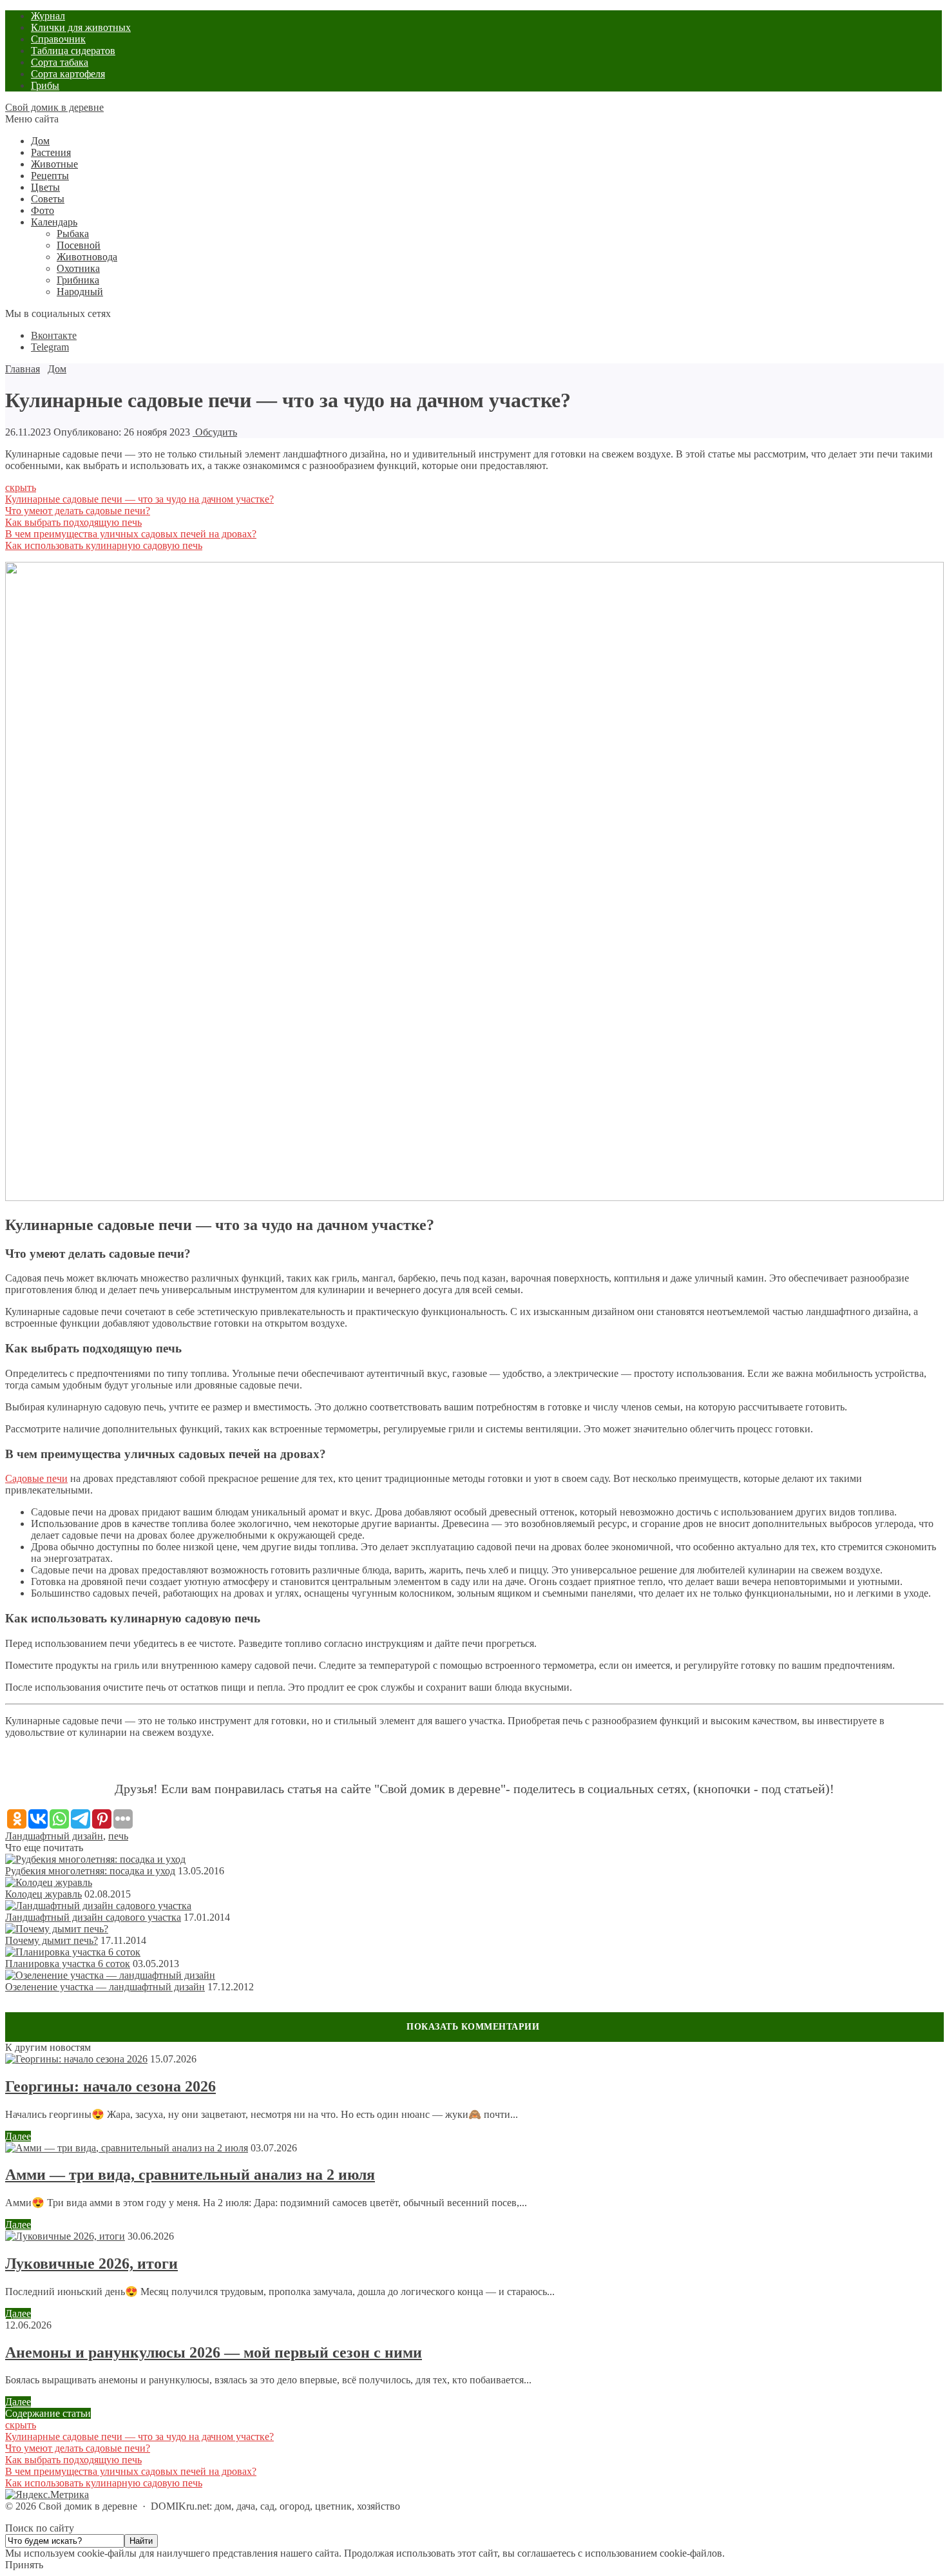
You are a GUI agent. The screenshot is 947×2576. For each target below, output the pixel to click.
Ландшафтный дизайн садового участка (93, 1917)
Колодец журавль (43, 1894)
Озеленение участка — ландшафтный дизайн (105, 1987)
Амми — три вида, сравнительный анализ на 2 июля (190, 2175)
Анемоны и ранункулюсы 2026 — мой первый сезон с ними (214, 2352)
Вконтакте (54, 335)
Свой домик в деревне (54, 107)
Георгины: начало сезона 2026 (110, 2086)
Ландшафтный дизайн (54, 1836)
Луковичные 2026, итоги (91, 2264)
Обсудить (215, 432)
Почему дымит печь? (52, 1940)
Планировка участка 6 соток (68, 1964)
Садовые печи (36, 1478)
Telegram (50, 347)
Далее (18, 2136)
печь (118, 1836)
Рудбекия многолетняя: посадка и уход (90, 1871)
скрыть (21, 487)
